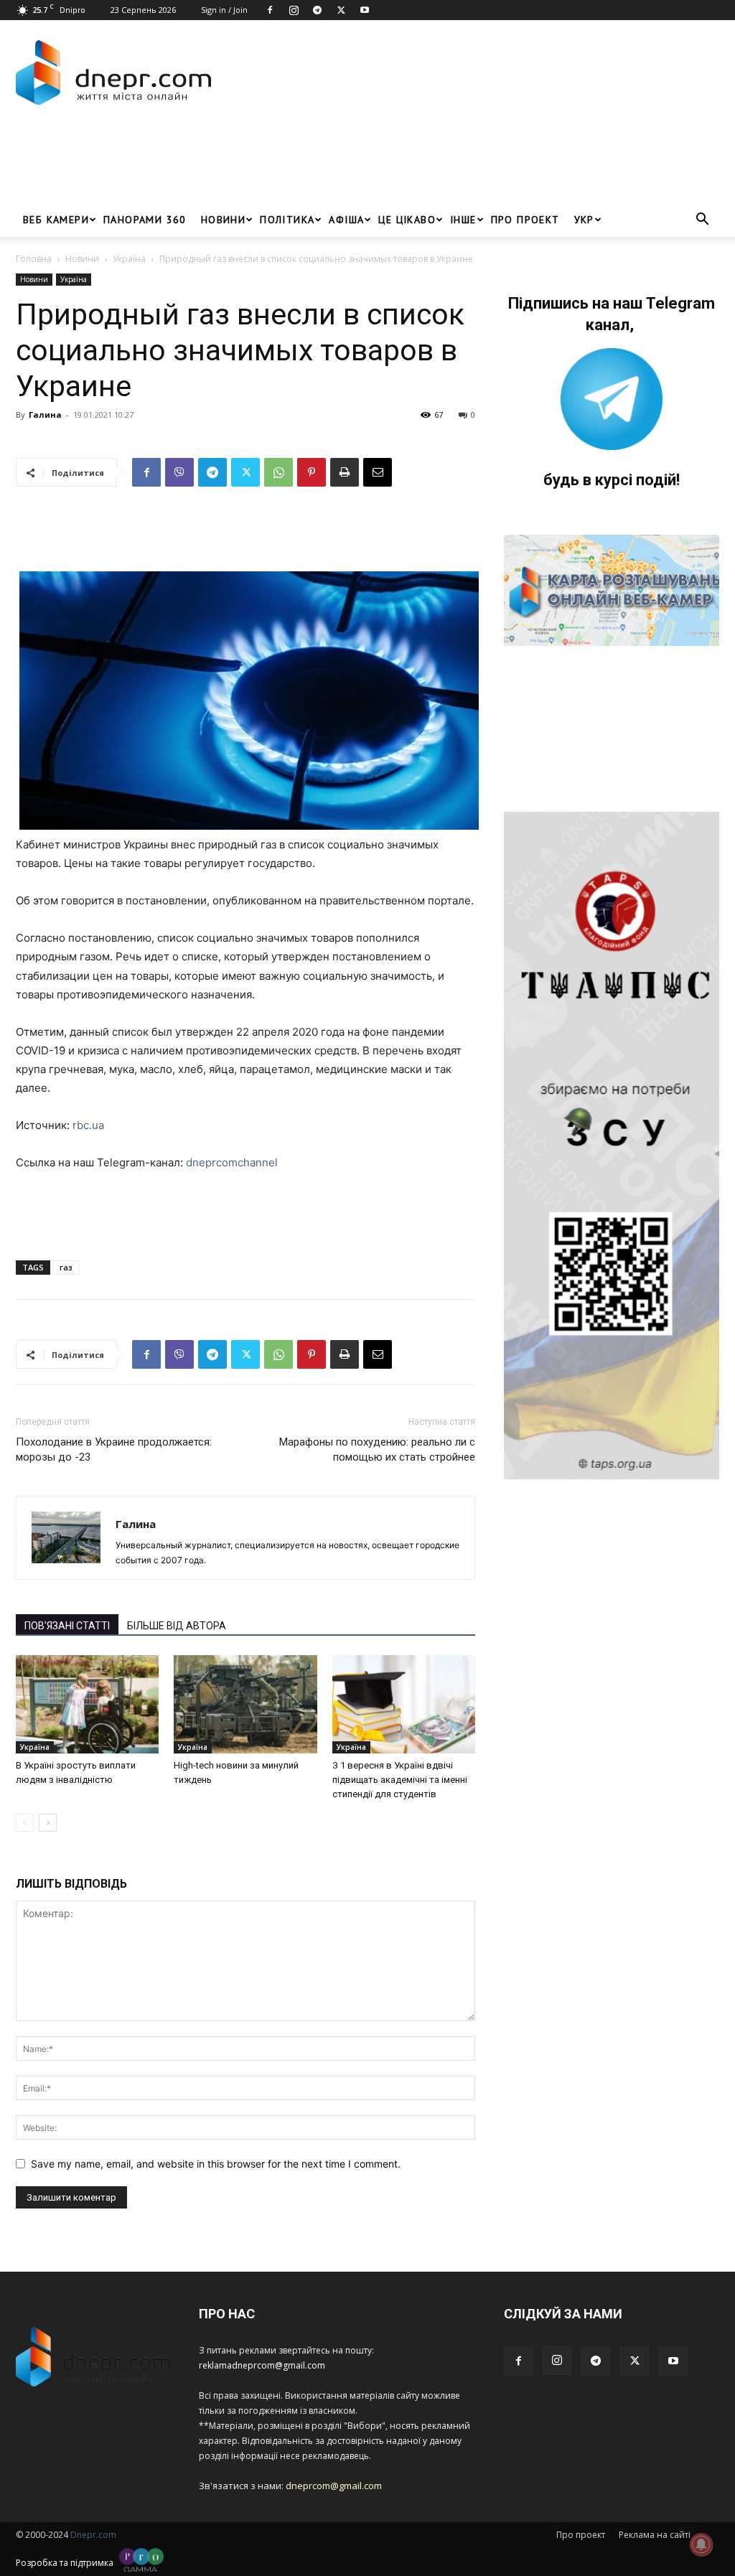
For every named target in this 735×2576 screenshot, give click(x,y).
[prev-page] (25, 1823)
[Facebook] (270, 10)
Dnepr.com (93, 2535)
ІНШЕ (463, 220)
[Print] (345, 472)
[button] (702, 221)
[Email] (378, 472)
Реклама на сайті (655, 2535)
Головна (34, 259)
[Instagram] (294, 10)
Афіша (346, 220)
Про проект (525, 220)
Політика (287, 220)
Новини (223, 220)
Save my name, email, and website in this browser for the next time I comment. (216, 2164)
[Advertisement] (277, 164)
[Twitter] (341, 10)
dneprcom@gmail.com (334, 2486)
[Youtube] (365, 10)
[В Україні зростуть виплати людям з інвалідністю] (87, 1704)
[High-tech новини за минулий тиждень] (245, 1704)
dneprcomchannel (232, 1162)
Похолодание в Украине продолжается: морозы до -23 (114, 1449)
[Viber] (179, 472)
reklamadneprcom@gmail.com (262, 2365)
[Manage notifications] (701, 2544)
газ (66, 1267)
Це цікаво (407, 220)
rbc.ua (88, 1125)
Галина (45, 414)
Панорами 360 (145, 220)
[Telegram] (317, 10)
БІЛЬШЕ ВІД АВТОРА (177, 1626)
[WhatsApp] (278, 472)
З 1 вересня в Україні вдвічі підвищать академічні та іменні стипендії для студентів (400, 1780)
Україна (129, 259)
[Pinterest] (312, 472)
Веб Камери (56, 220)
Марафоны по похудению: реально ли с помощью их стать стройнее (377, 1449)
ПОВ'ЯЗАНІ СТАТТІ (67, 1626)
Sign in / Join (224, 10)
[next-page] (48, 1823)
